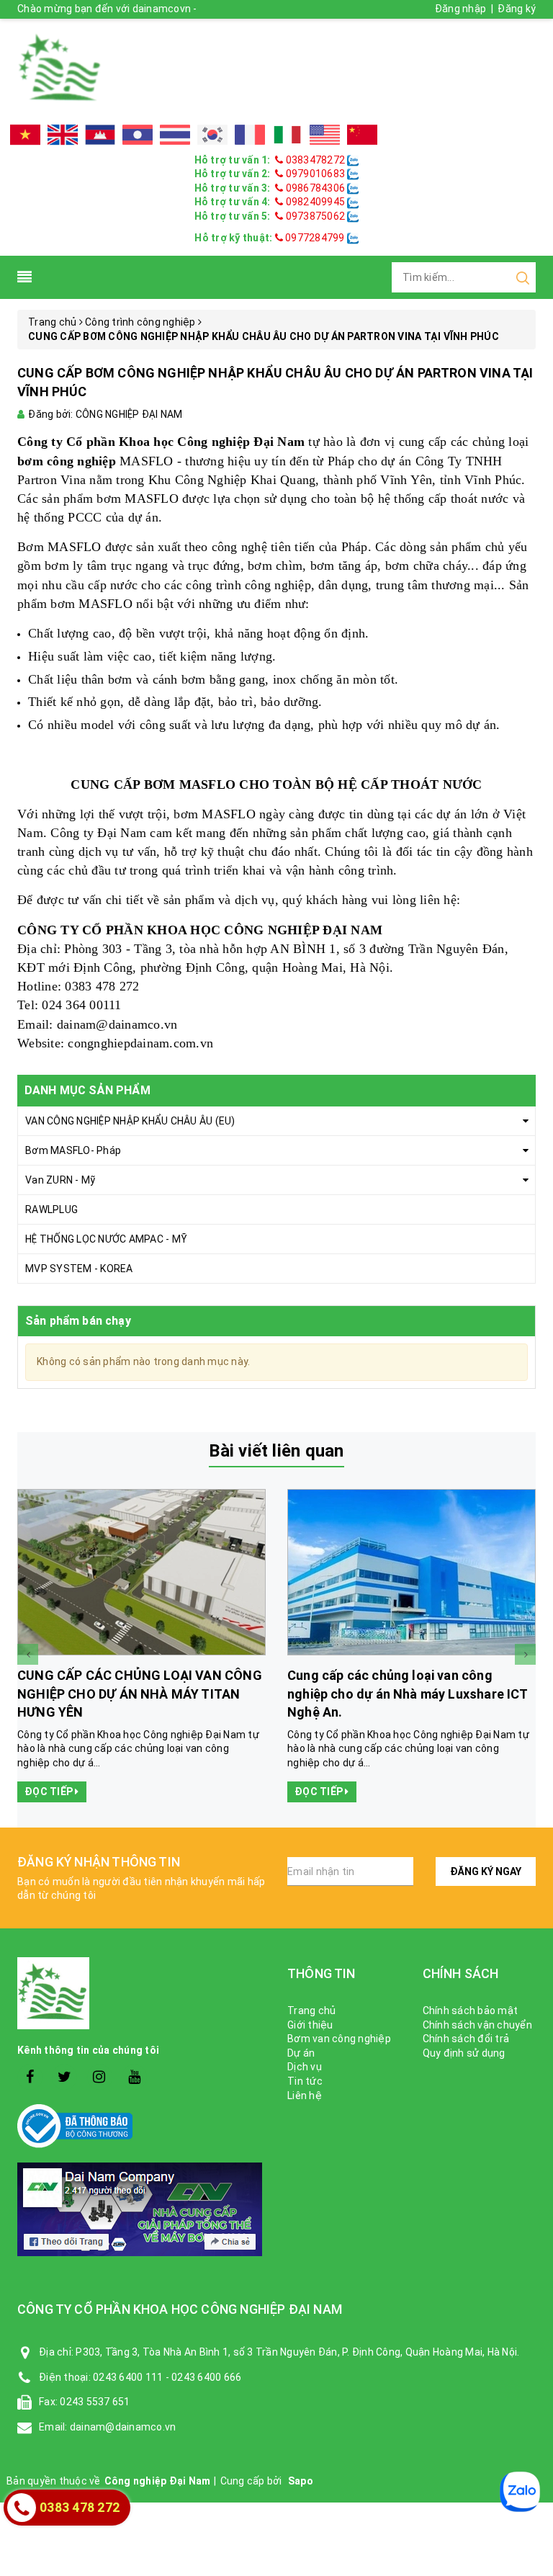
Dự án (301, 2053)
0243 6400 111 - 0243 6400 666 (167, 2377)
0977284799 (314, 238)
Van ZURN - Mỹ (60, 1180)
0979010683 (315, 174)
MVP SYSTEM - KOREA (79, 1269)
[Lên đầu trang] (531, 1921)
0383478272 (315, 160)
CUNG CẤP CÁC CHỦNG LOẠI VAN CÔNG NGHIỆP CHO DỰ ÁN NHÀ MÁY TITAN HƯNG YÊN (140, 1693)
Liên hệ (305, 2096)
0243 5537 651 (95, 2402)
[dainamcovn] (60, 68)
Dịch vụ (305, 2067)
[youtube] (134, 2077)
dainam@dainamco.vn (117, 1024)
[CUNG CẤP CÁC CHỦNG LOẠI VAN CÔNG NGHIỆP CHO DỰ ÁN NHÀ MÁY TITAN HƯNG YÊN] (141, 1573)
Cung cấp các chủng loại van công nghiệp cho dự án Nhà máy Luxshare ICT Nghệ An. (408, 1693)
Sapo (301, 2481)
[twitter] (64, 2077)
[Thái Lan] (175, 135)
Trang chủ (311, 2011)
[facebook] (30, 2077)
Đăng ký (517, 9)
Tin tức (305, 2081)
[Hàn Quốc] (212, 135)
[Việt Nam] (25, 135)
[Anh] (63, 135)
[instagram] (100, 2077)
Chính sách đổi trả (466, 2039)
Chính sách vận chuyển (477, 2025)
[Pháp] (250, 135)
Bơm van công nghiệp (339, 2039)
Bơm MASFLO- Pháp (73, 1150)
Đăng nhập (460, 9)
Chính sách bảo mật (471, 2011)
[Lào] (138, 135)
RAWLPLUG (51, 1209)
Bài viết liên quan (276, 1451)
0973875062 (315, 216)
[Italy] (287, 135)
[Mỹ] (325, 135)
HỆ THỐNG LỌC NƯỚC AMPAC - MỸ (106, 1239)
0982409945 (315, 202)
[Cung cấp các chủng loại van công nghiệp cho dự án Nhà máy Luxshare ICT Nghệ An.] (412, 1573)
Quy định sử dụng (464, 2053)
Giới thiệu (310, 2025)
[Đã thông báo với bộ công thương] (141, 2126)
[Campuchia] (100, 135)
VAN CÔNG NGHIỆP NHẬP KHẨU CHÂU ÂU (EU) (130, 1121)
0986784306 (315, 188)
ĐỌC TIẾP (50, 1792)
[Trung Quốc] (362, 135)
